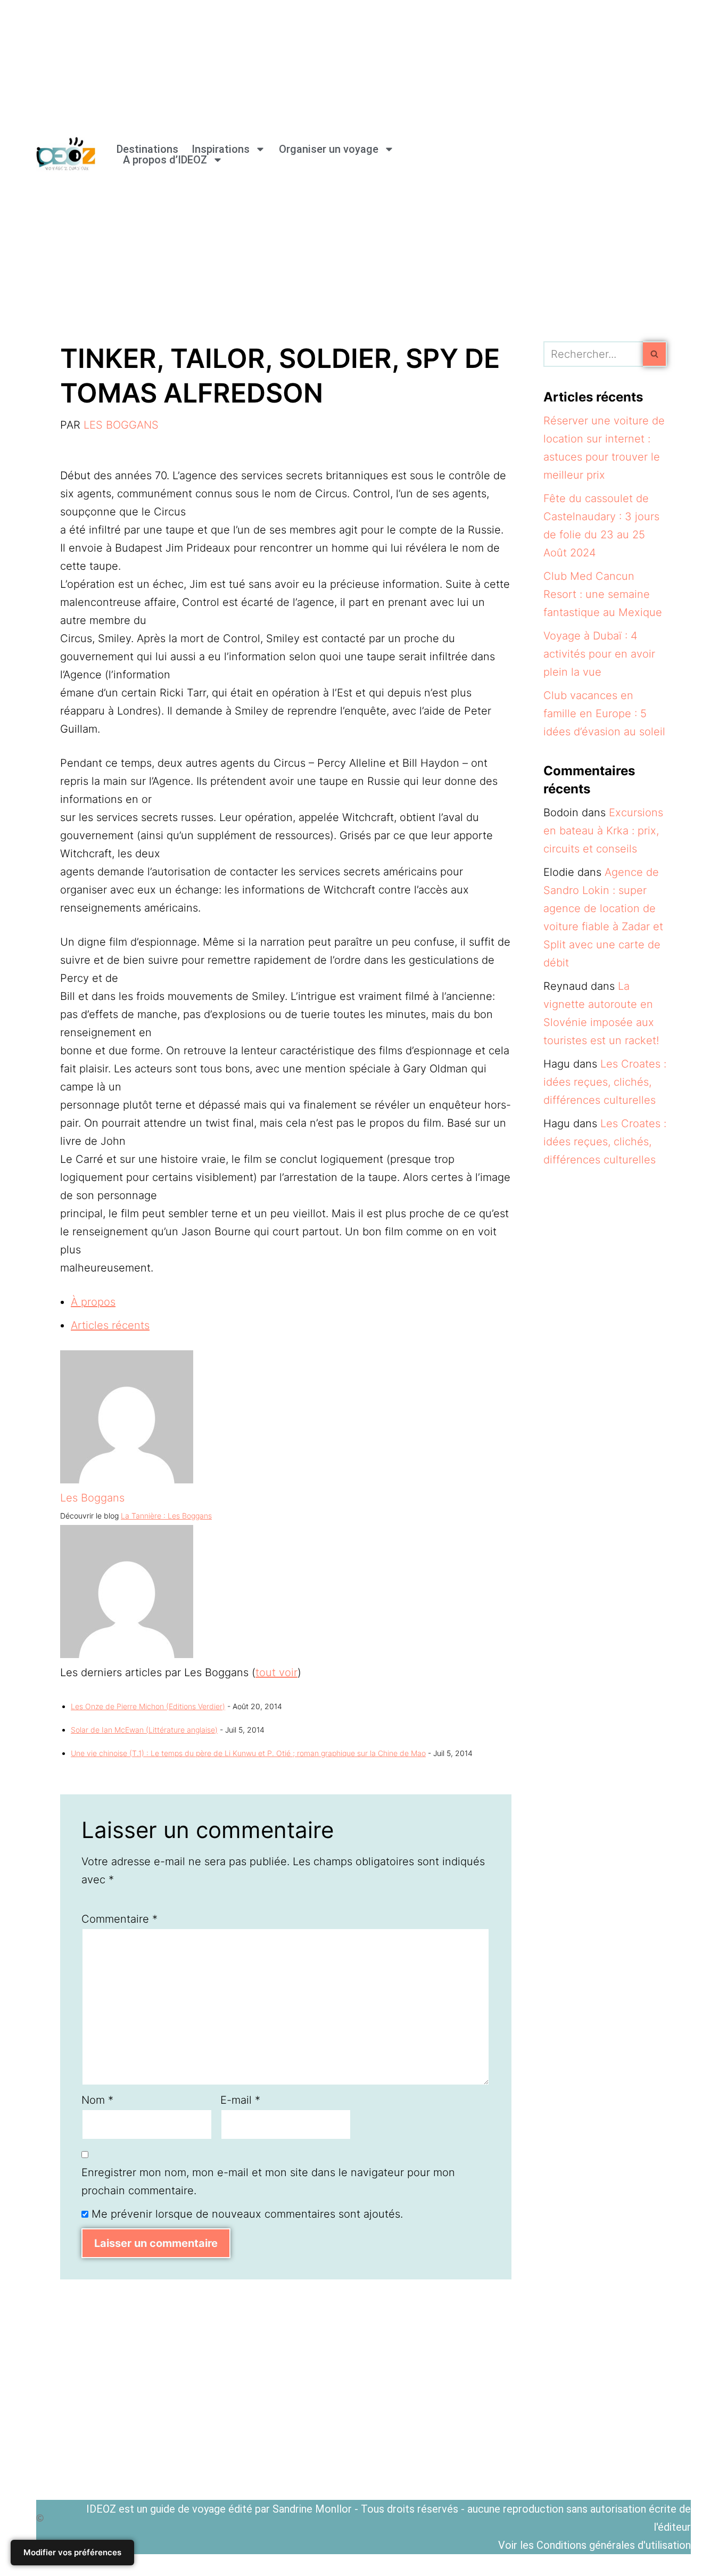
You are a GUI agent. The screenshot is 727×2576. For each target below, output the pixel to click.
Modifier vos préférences (72, 2552)
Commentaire (119, 1919)
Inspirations (221, 149)
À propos (93, 1302)
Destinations (147, 149)
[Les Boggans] (127, 1480)
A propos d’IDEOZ (165, 160)
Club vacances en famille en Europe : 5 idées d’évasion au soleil (604, 713)
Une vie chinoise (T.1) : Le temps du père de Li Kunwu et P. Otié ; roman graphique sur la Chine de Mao (248, 1753)
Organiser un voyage (329, 149)
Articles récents (110, 1325)
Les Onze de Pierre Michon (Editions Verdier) (148, 1706)
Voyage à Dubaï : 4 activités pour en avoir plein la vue (599, 654)
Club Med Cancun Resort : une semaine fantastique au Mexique (603, 594)
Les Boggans (121, 425)
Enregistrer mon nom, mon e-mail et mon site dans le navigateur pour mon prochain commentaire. (268, 2181)
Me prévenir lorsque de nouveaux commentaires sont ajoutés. (247, 2214)
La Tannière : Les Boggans (166, 1516)
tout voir (276, 1672)
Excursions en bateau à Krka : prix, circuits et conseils (603, 831)
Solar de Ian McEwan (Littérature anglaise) (144, 1730)
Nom (97, 2100)
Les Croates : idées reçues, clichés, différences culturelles (605, 1082)
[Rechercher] (655, 354)
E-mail (240, 2100)
